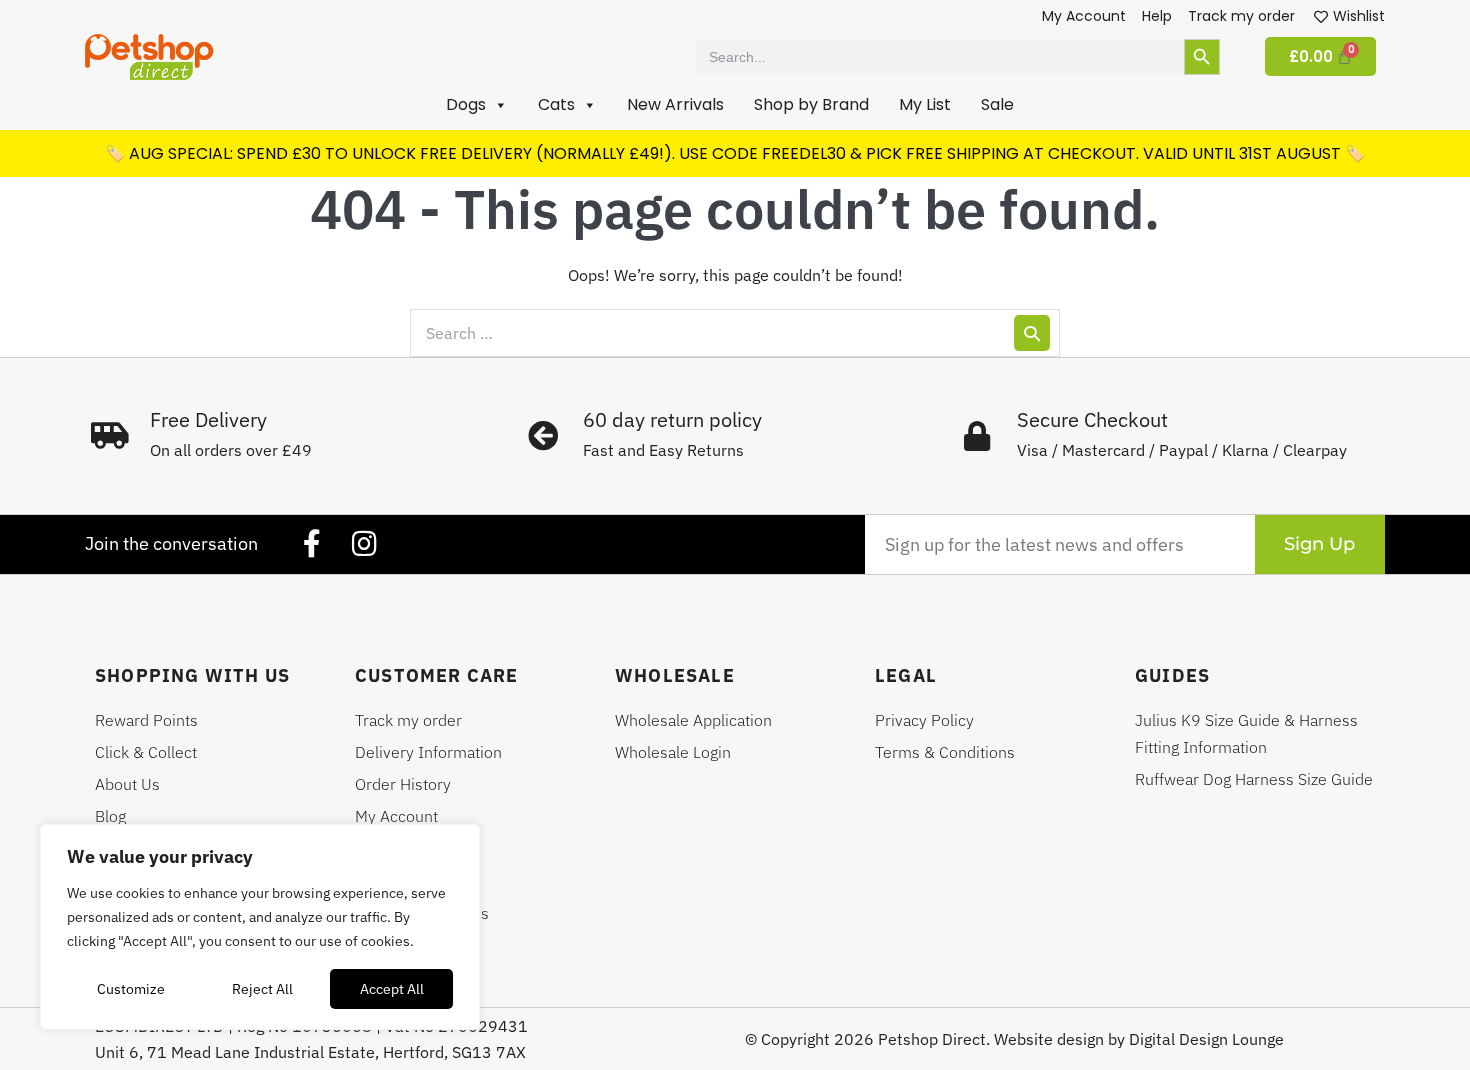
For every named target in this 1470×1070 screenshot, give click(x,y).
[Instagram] (364, 544)
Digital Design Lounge (1206, 1039)
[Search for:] (735, 333)
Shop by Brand (811, 104)
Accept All (392, 989)
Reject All (262, 989)
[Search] (1032, 333)
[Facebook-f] (312, 544)
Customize (131, 989)
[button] (477, 105)
